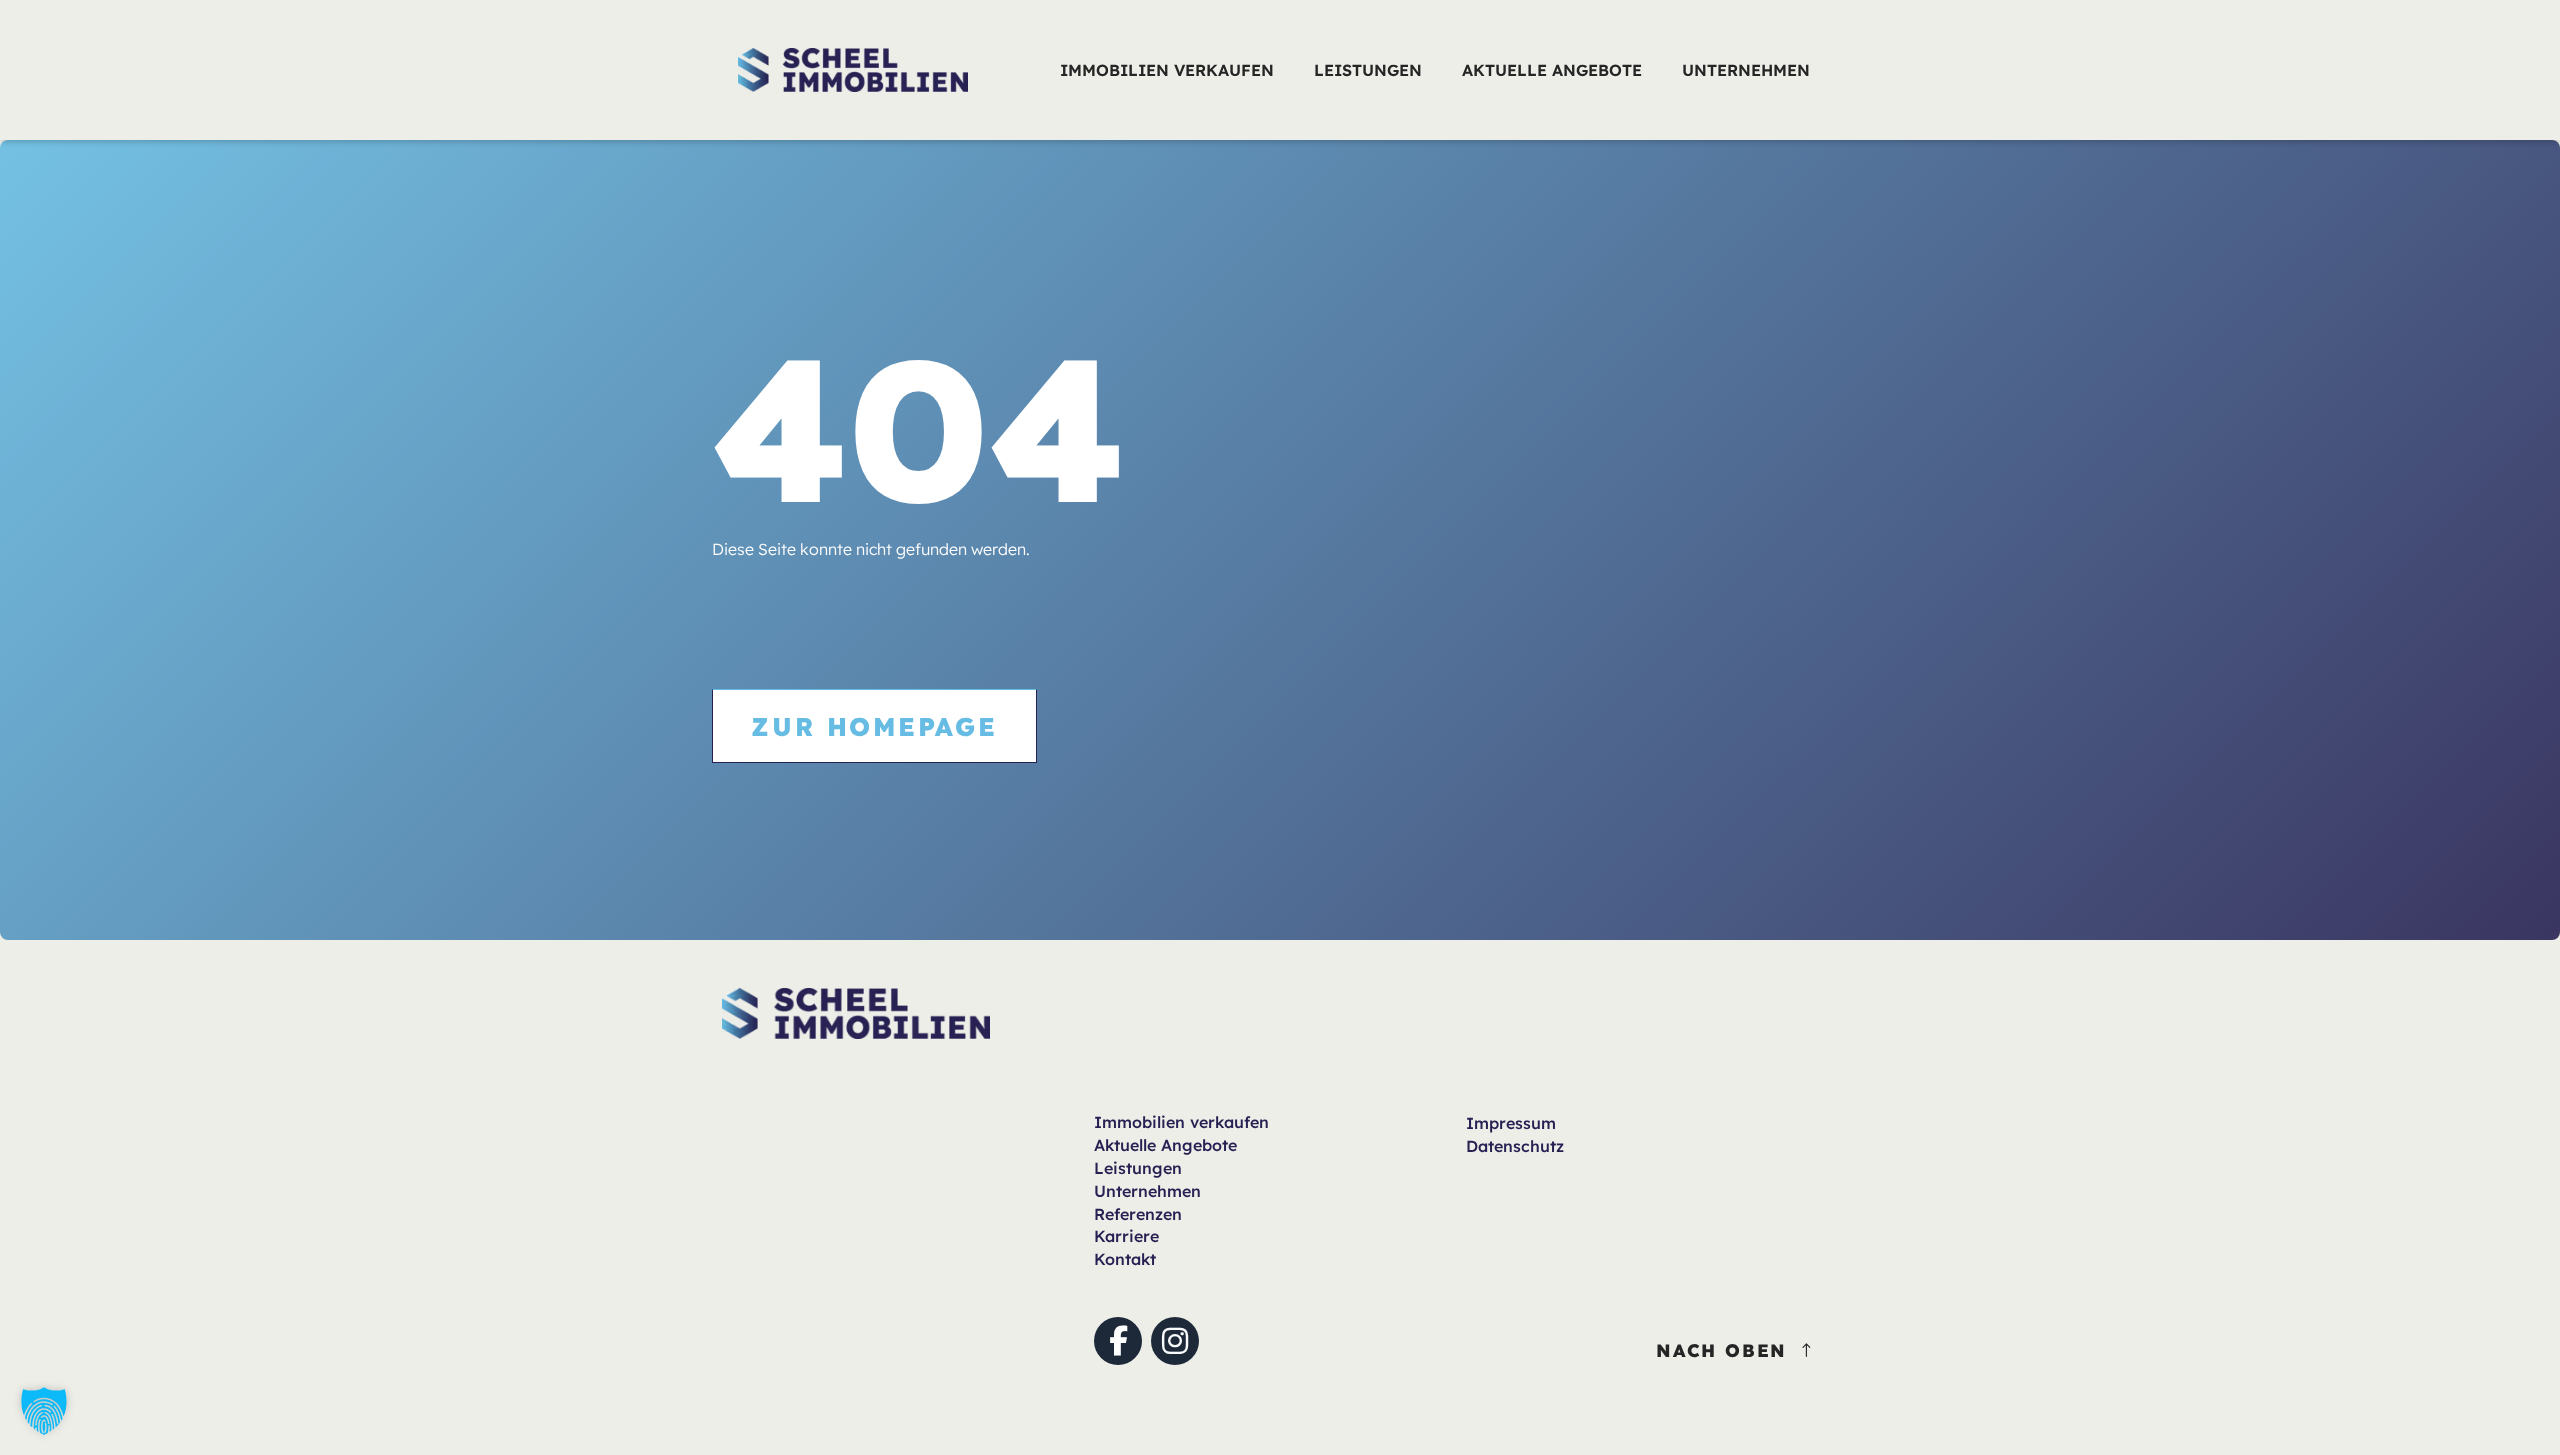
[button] (44, 1411)
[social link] (1118, 1341)
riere (1126, 1236)
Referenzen (1138, 1214)
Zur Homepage (874, 726)
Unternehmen (1147, 1191)
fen (1181, 1122)
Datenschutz (1515, 1146)
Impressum (1511, 1123)
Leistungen (1138, 1168)
